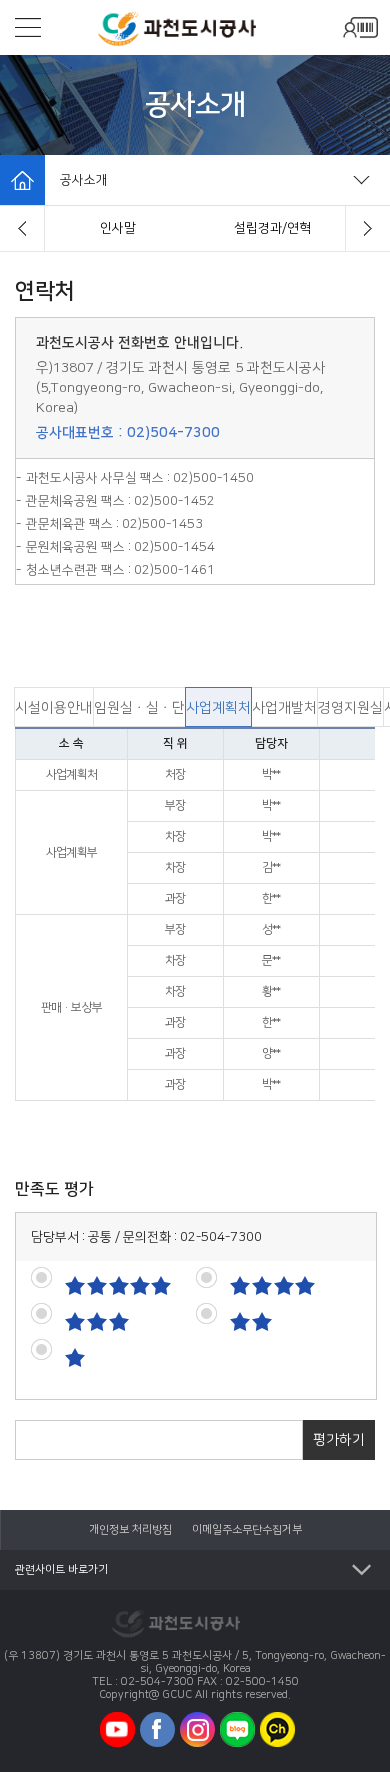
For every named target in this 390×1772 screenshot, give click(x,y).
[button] (22, 228)
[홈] (22, 180)
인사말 (118, 228)
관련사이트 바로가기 (61, 1570)
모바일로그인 (360, 27)
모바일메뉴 (28, 27)
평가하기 (339, 1440)
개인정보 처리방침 (130, 1530)
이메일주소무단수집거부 (247, 1530)
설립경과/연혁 (272, 228)
